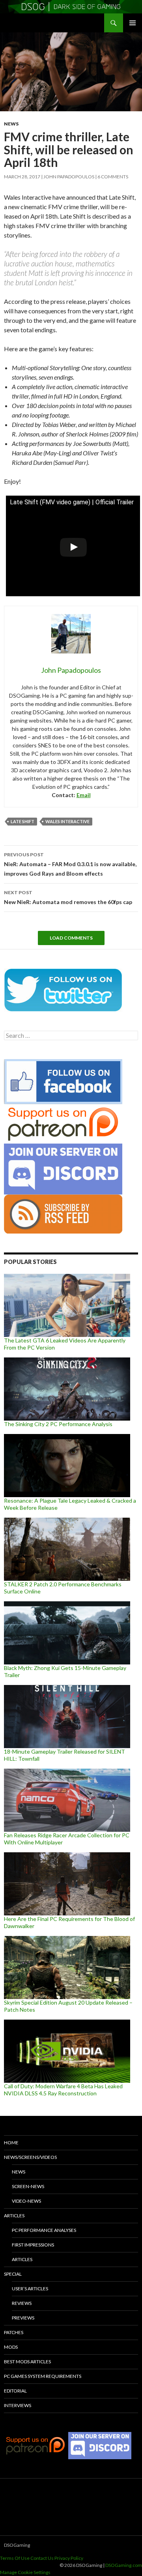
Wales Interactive (67, 821)
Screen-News (28, 2186)
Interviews (18, 2405)
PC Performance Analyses (44, 2230)
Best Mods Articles (27, 2362)
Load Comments (71, 938)
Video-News (26, 2201)
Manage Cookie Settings (25, 2572)
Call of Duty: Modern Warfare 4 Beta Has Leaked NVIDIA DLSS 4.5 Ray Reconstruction (63, 2090)
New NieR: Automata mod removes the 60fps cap (68, 897)
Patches (14, 2332)
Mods (11, 2347)
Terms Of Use (15, 2558)
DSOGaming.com (124, 2565)
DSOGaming (17, 2545)
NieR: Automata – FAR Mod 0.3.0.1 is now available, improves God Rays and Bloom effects (70, 864)
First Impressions (33, 2245)
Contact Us (42, 2558)
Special (13, 2274)
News (11, 124)
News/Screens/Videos (30, 2157)
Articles (14, 2216)
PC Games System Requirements (43, 2376)
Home (11, 2143)
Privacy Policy (69, 2558)
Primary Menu (133, 23)
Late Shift (22, 821)
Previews (23, 2318)
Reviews (22, 2303)
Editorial (15, 2391)
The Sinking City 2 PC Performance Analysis (58, 1424)
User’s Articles (30, 2289)
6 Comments (113, 177)
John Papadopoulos (69, 177)
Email (84, 795)
